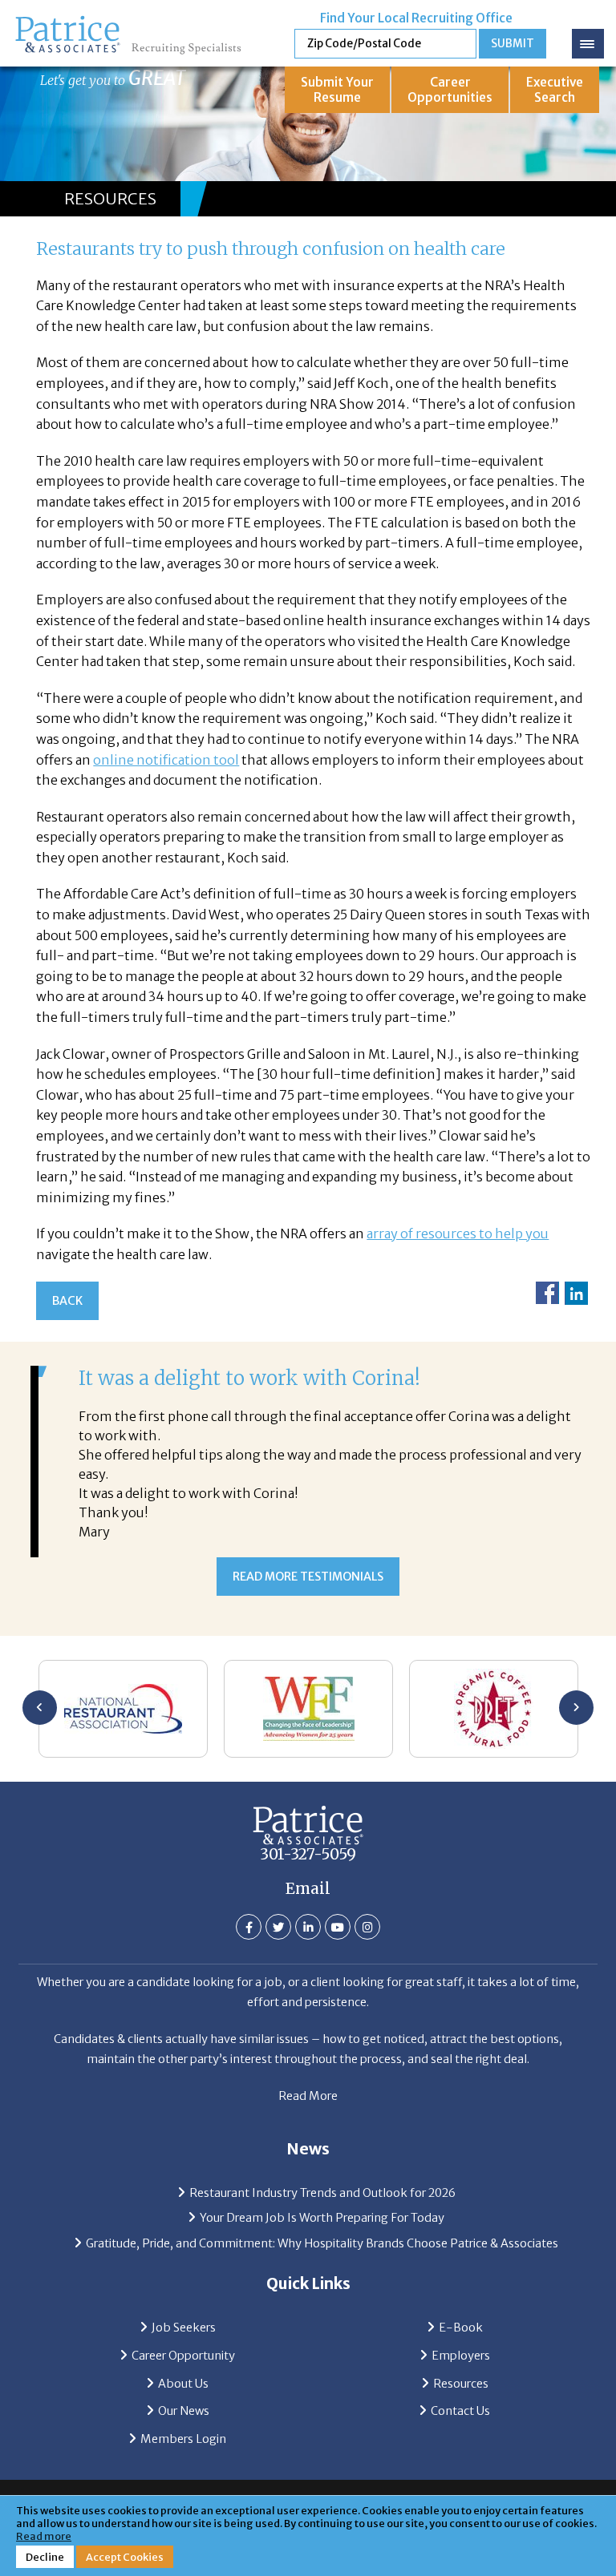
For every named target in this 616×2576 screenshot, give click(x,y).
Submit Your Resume (337, 90)
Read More (308, 2096)
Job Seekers (184, 2328)
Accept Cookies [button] (125, 2557)
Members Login (183, 2439)
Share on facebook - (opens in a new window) (547, 1293)
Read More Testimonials (308, 1577)
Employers (461, 2356)
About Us (183, 2384)
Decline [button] (45, 2557)
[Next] (576, 1708)
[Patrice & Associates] (128, 21)
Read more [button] (44, 2536)
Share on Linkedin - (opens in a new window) (576, 1293)
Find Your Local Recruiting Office (416, 18)
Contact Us (460, 2411)
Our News (184, 2411)
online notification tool (166, 760)
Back (67, 1301)
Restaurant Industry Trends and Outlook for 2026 (322, 2193)
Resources (461, 2384)
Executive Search (555, 90)
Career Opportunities (450, 90)
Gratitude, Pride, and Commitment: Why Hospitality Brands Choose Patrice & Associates (322, 2243)
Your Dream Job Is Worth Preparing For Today (322, 2218)
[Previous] (40, 1708)
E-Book (461, 2328)
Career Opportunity (183, 2356)
